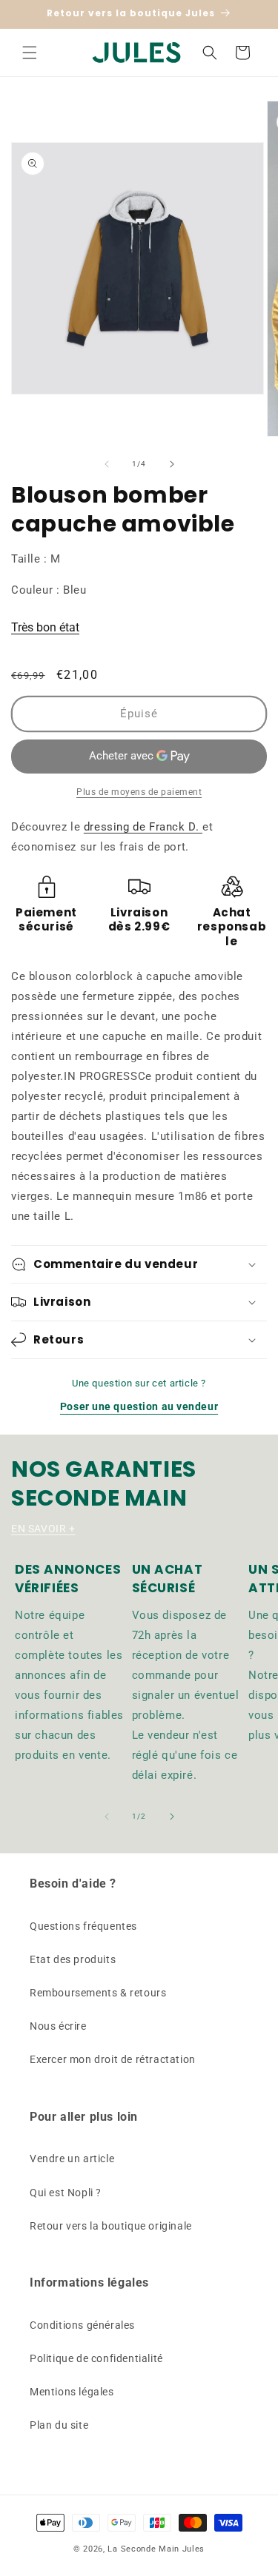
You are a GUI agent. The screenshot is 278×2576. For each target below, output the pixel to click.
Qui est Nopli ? (66, 2193)
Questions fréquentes (83, 1926)
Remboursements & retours (98, 1993)
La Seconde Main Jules (156, 2549)
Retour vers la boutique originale (111, 2226)
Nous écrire (58, 2026)
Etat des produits (73, 1959)
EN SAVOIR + (43, 1529)
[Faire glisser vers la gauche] (107, 464)
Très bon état (45, 627)
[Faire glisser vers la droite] (172, 464)
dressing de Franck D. (143, 827)
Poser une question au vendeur (139, 1406)
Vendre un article (72, 2159)
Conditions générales (82, 2325)
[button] (30, 53)
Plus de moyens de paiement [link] (139, 792)
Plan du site (59, 2425)
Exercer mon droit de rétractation (113, 2059)
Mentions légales (72, 2392)
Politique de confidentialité (96, 2358)
